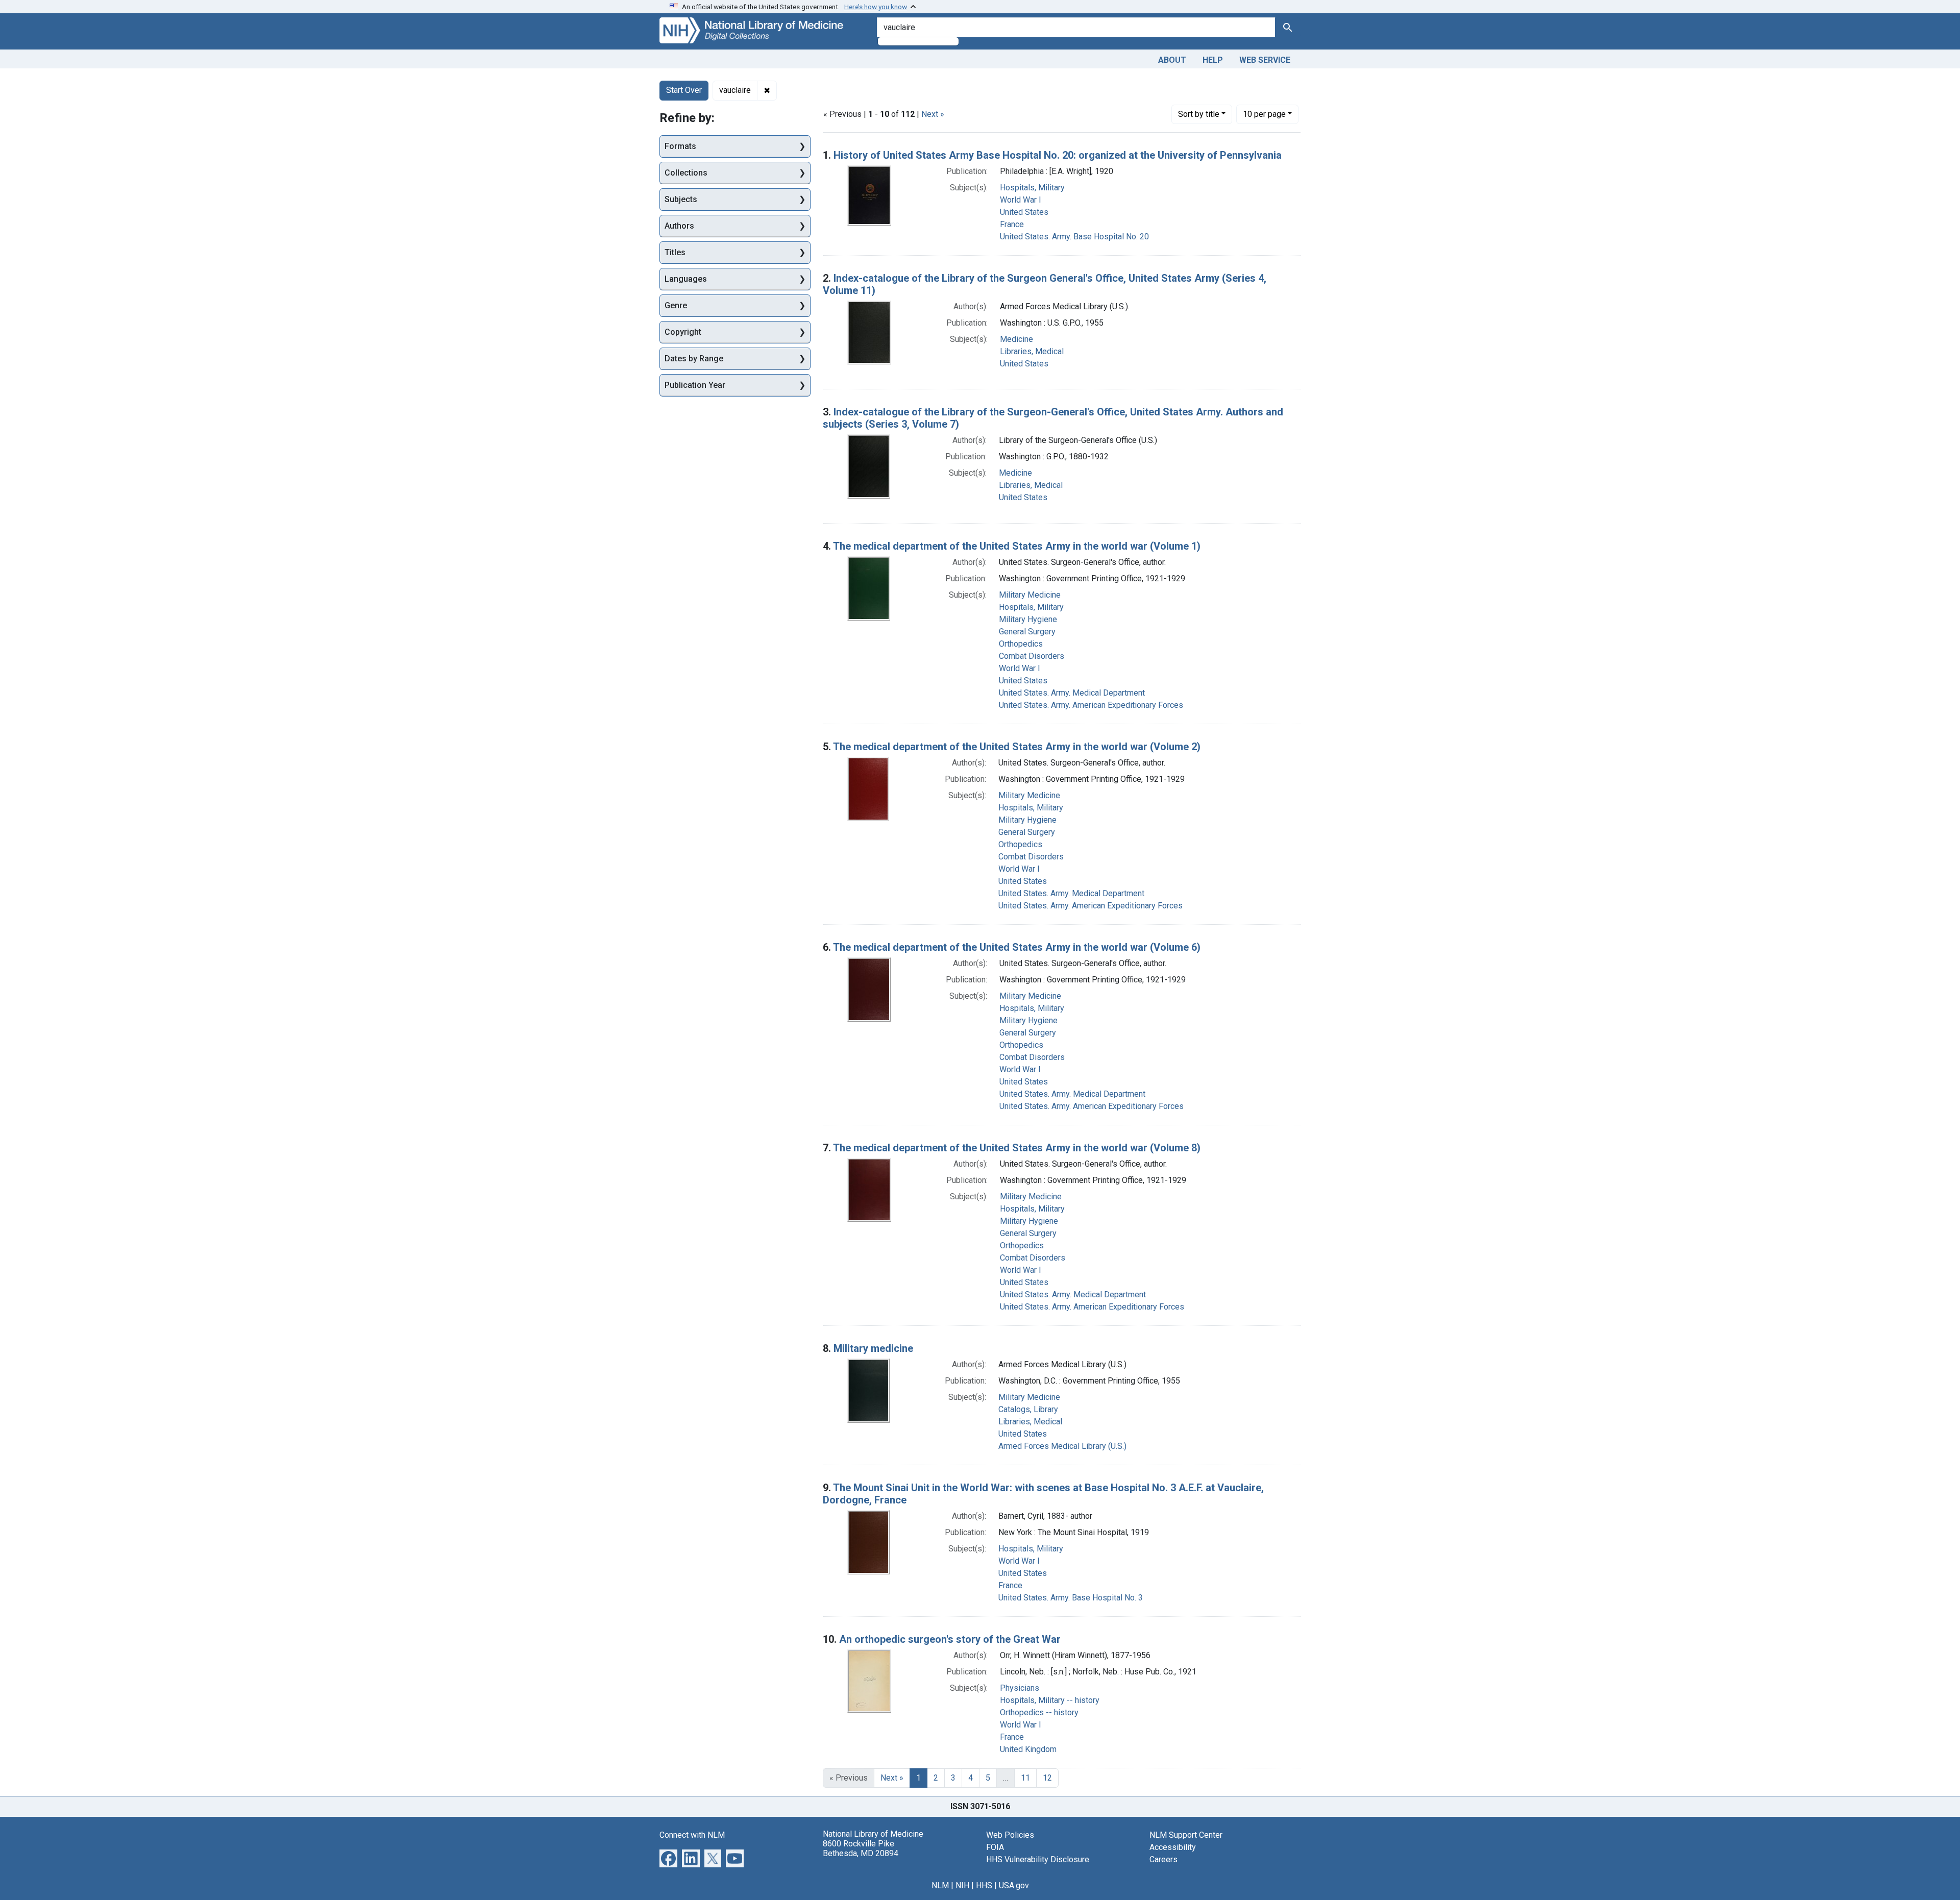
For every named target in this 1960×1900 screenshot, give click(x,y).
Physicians (1020, 1688)
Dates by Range (694, 359)
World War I (1021, 200)
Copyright (683, 332)
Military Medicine (1030, 595)
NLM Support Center (1186, 1835)
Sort (1199, 114)
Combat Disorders (1032, 656)
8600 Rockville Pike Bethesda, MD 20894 (861, 1848)
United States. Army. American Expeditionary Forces (1091, 705)
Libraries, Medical (1032, 351)
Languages (686, 279)
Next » (933, 114)
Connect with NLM (692, 1835)
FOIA (995, 1847)
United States (1024, 212)
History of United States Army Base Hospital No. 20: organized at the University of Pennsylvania (1058, 155)
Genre (676, 305)
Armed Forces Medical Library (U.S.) (1062, 1446)
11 (1025, 1778)
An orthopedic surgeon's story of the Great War (950, 1639)
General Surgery (1027, 632)
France (1012, 224)
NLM (940, 1885)
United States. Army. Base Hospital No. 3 (1071, 1598)
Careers (1163, 1859)
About (1172, 60)
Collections (686, 173)
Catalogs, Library (1028, 1409)
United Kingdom (1028, 1749)
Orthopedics (1021, 644)
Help (1213, 60)
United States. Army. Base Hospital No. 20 (1074, 237)
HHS (984, 1885)
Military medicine (873, 1348)
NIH (962, 1885)
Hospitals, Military (1032, 188)
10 (1264, 114)
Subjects (681, 199)
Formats (680, 146)
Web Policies (1010, 1835)
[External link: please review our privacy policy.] (668, 1857)
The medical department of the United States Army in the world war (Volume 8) (1017, 1148)
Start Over (684, 90)
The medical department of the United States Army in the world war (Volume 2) (1017, 747)
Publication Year (695, 385)
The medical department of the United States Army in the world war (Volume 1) (1017, 546)
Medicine (1016, 339)
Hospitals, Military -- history (1050, 1700)
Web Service (1265, 60)
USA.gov (1014, 1885)
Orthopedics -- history (1039, 1712)
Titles (675, 252)
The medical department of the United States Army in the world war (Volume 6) (1017, 947)
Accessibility (1173, 1847)
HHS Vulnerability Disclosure (1038, 1859)
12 (1047, 1778)
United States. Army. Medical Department (1072, 693)
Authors (679, 226)
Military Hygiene (1028, 619)
